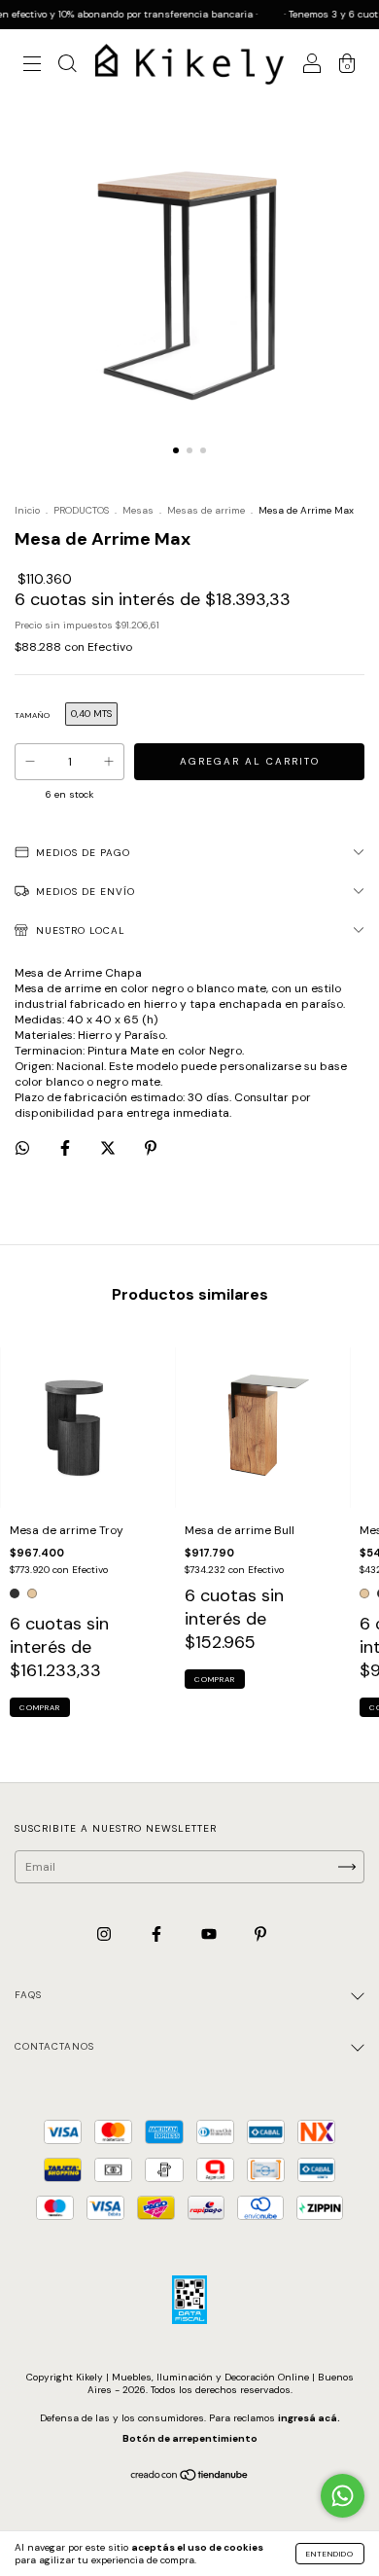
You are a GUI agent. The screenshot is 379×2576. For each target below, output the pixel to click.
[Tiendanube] (190, 2478)
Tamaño (33, 715)
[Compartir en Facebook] (67, 1149)
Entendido (330, 2554)
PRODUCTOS (81, 510)
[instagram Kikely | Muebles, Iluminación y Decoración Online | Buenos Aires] (105, 1934)
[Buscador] (67, 67)
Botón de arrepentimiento (190, 2438)
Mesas (138, 510)
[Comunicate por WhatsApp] (343, 2496)
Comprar (40, 1707)
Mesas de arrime (206, 510)
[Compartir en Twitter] (109, 1149)
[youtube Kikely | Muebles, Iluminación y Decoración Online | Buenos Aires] (210, 1934)
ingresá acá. (309, 2418)
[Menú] (32, 67)
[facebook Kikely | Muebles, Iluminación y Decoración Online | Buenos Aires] (158, 1934)
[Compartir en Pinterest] (151, 1149)
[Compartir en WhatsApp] (22, 1148)
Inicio (27, 510)
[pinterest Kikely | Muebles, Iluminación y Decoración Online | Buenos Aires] (260, 1934)
